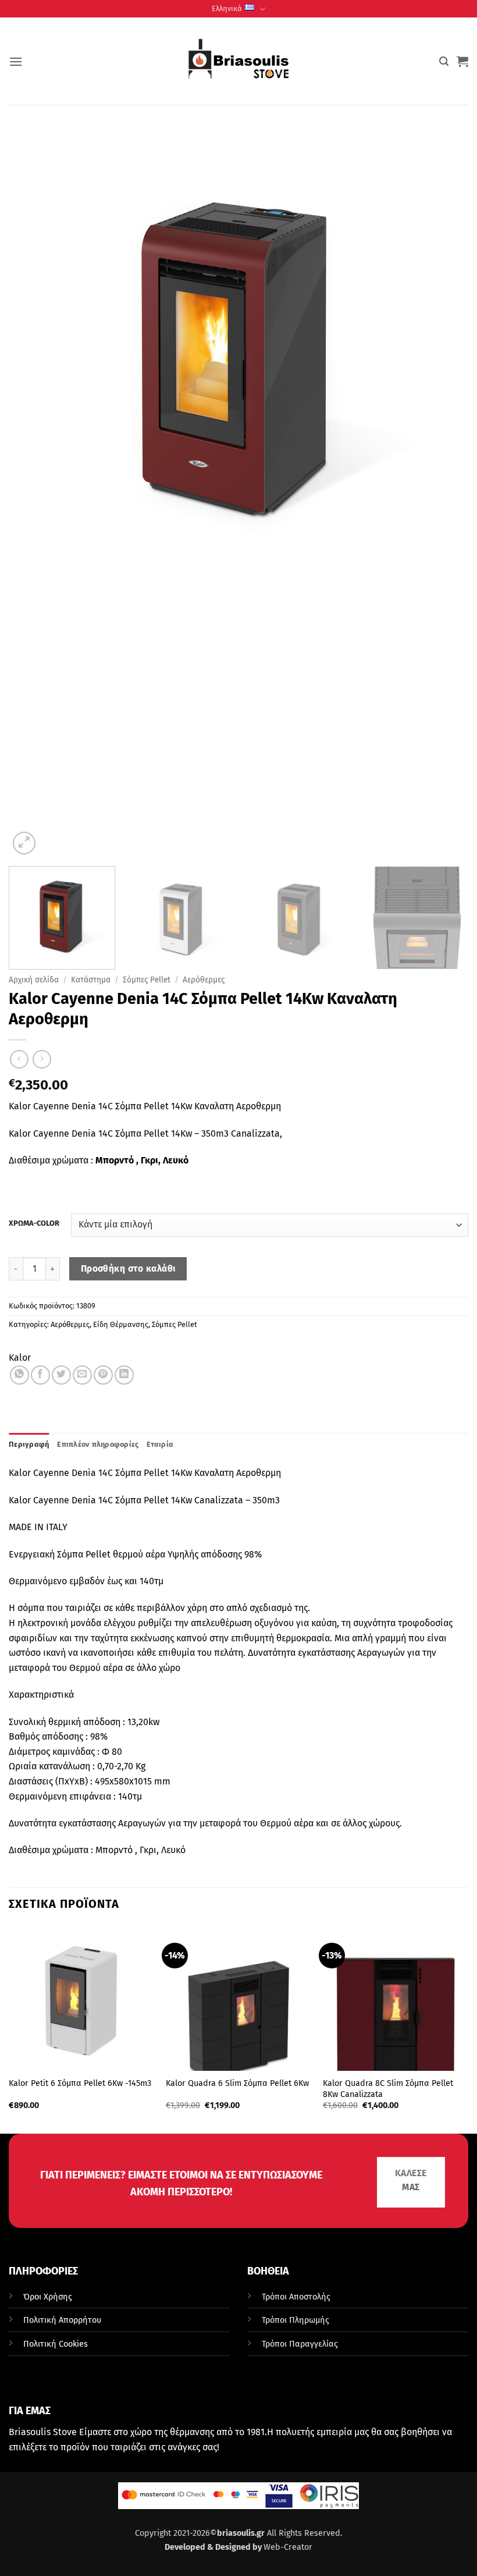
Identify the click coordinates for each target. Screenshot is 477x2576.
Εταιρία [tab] (160, 1444)
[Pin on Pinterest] (103, 1375)
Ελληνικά (227, 8)
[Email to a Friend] (82, 1375)
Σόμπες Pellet (147, 980)
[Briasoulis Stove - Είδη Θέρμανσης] (238, 61)
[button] (16, 61)
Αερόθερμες (204, 980)
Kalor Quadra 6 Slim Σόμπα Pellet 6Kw (237, 2083)
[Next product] (19, 1059)
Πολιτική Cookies (56, 2344)
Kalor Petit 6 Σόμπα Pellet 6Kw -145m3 (80, 2083)
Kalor (20, 1358)
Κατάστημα (91, 980)
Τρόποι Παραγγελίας (300, 2344)
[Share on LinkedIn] (124, 1375)
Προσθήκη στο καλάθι (128, 1269)
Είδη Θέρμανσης (121, 1324)
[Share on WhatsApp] (19, 1375)
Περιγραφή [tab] (29, 1444)
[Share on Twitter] (61, 1375)
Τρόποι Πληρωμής (296, 2320)
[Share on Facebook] (40, 1375)
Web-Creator (288, 2547)
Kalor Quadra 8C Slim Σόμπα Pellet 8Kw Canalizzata (388, 2089)
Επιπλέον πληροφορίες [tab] (98, 1444)
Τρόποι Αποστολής (296, 2297)
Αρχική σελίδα (34, 980)
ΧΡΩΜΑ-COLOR (34, 1223)
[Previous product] (42, 1059)
